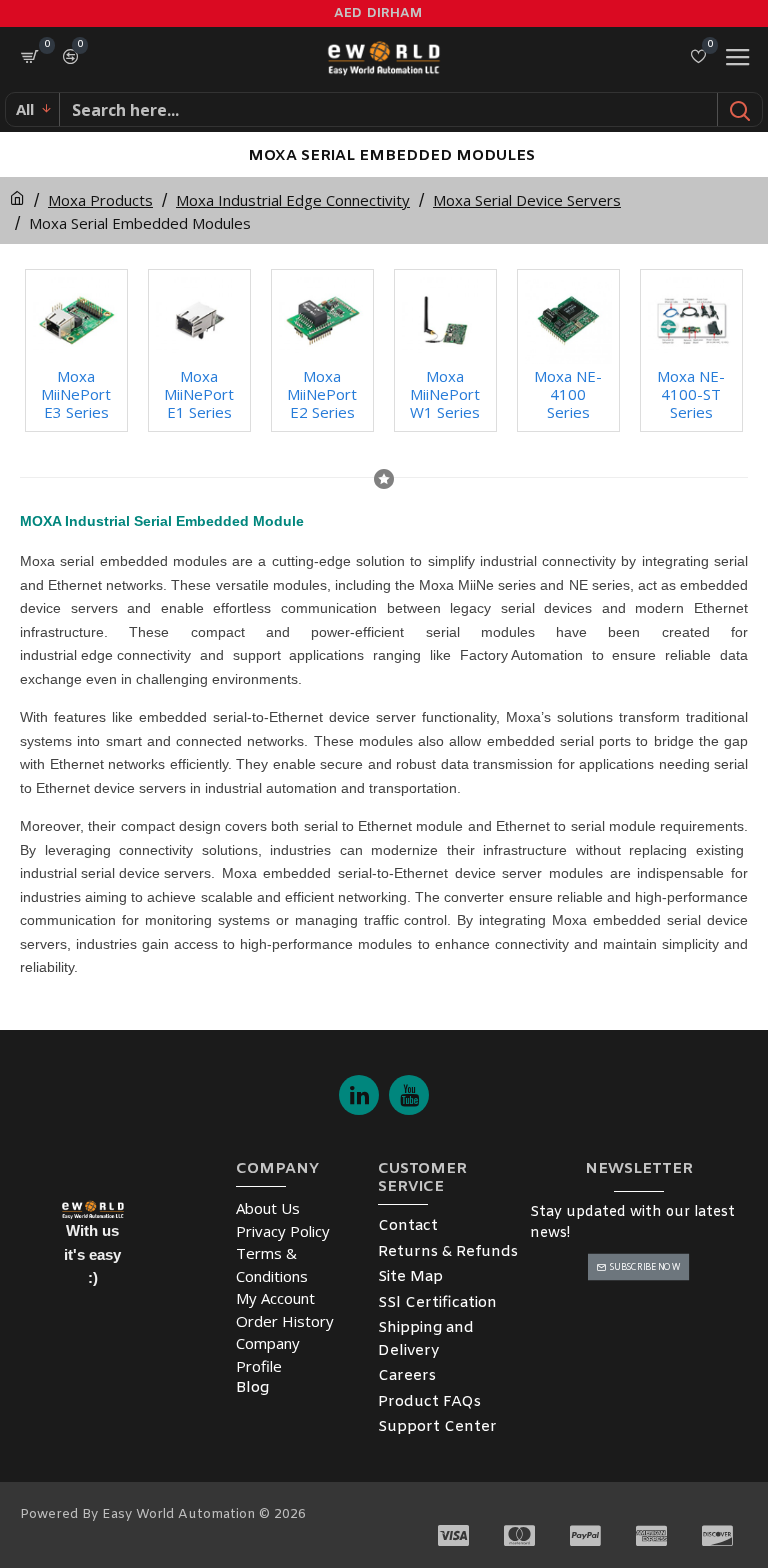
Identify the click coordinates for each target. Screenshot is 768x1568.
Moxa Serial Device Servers (527, 200)
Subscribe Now (645, 1266)
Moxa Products (100, 200)
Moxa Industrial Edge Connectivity (293, 200)
